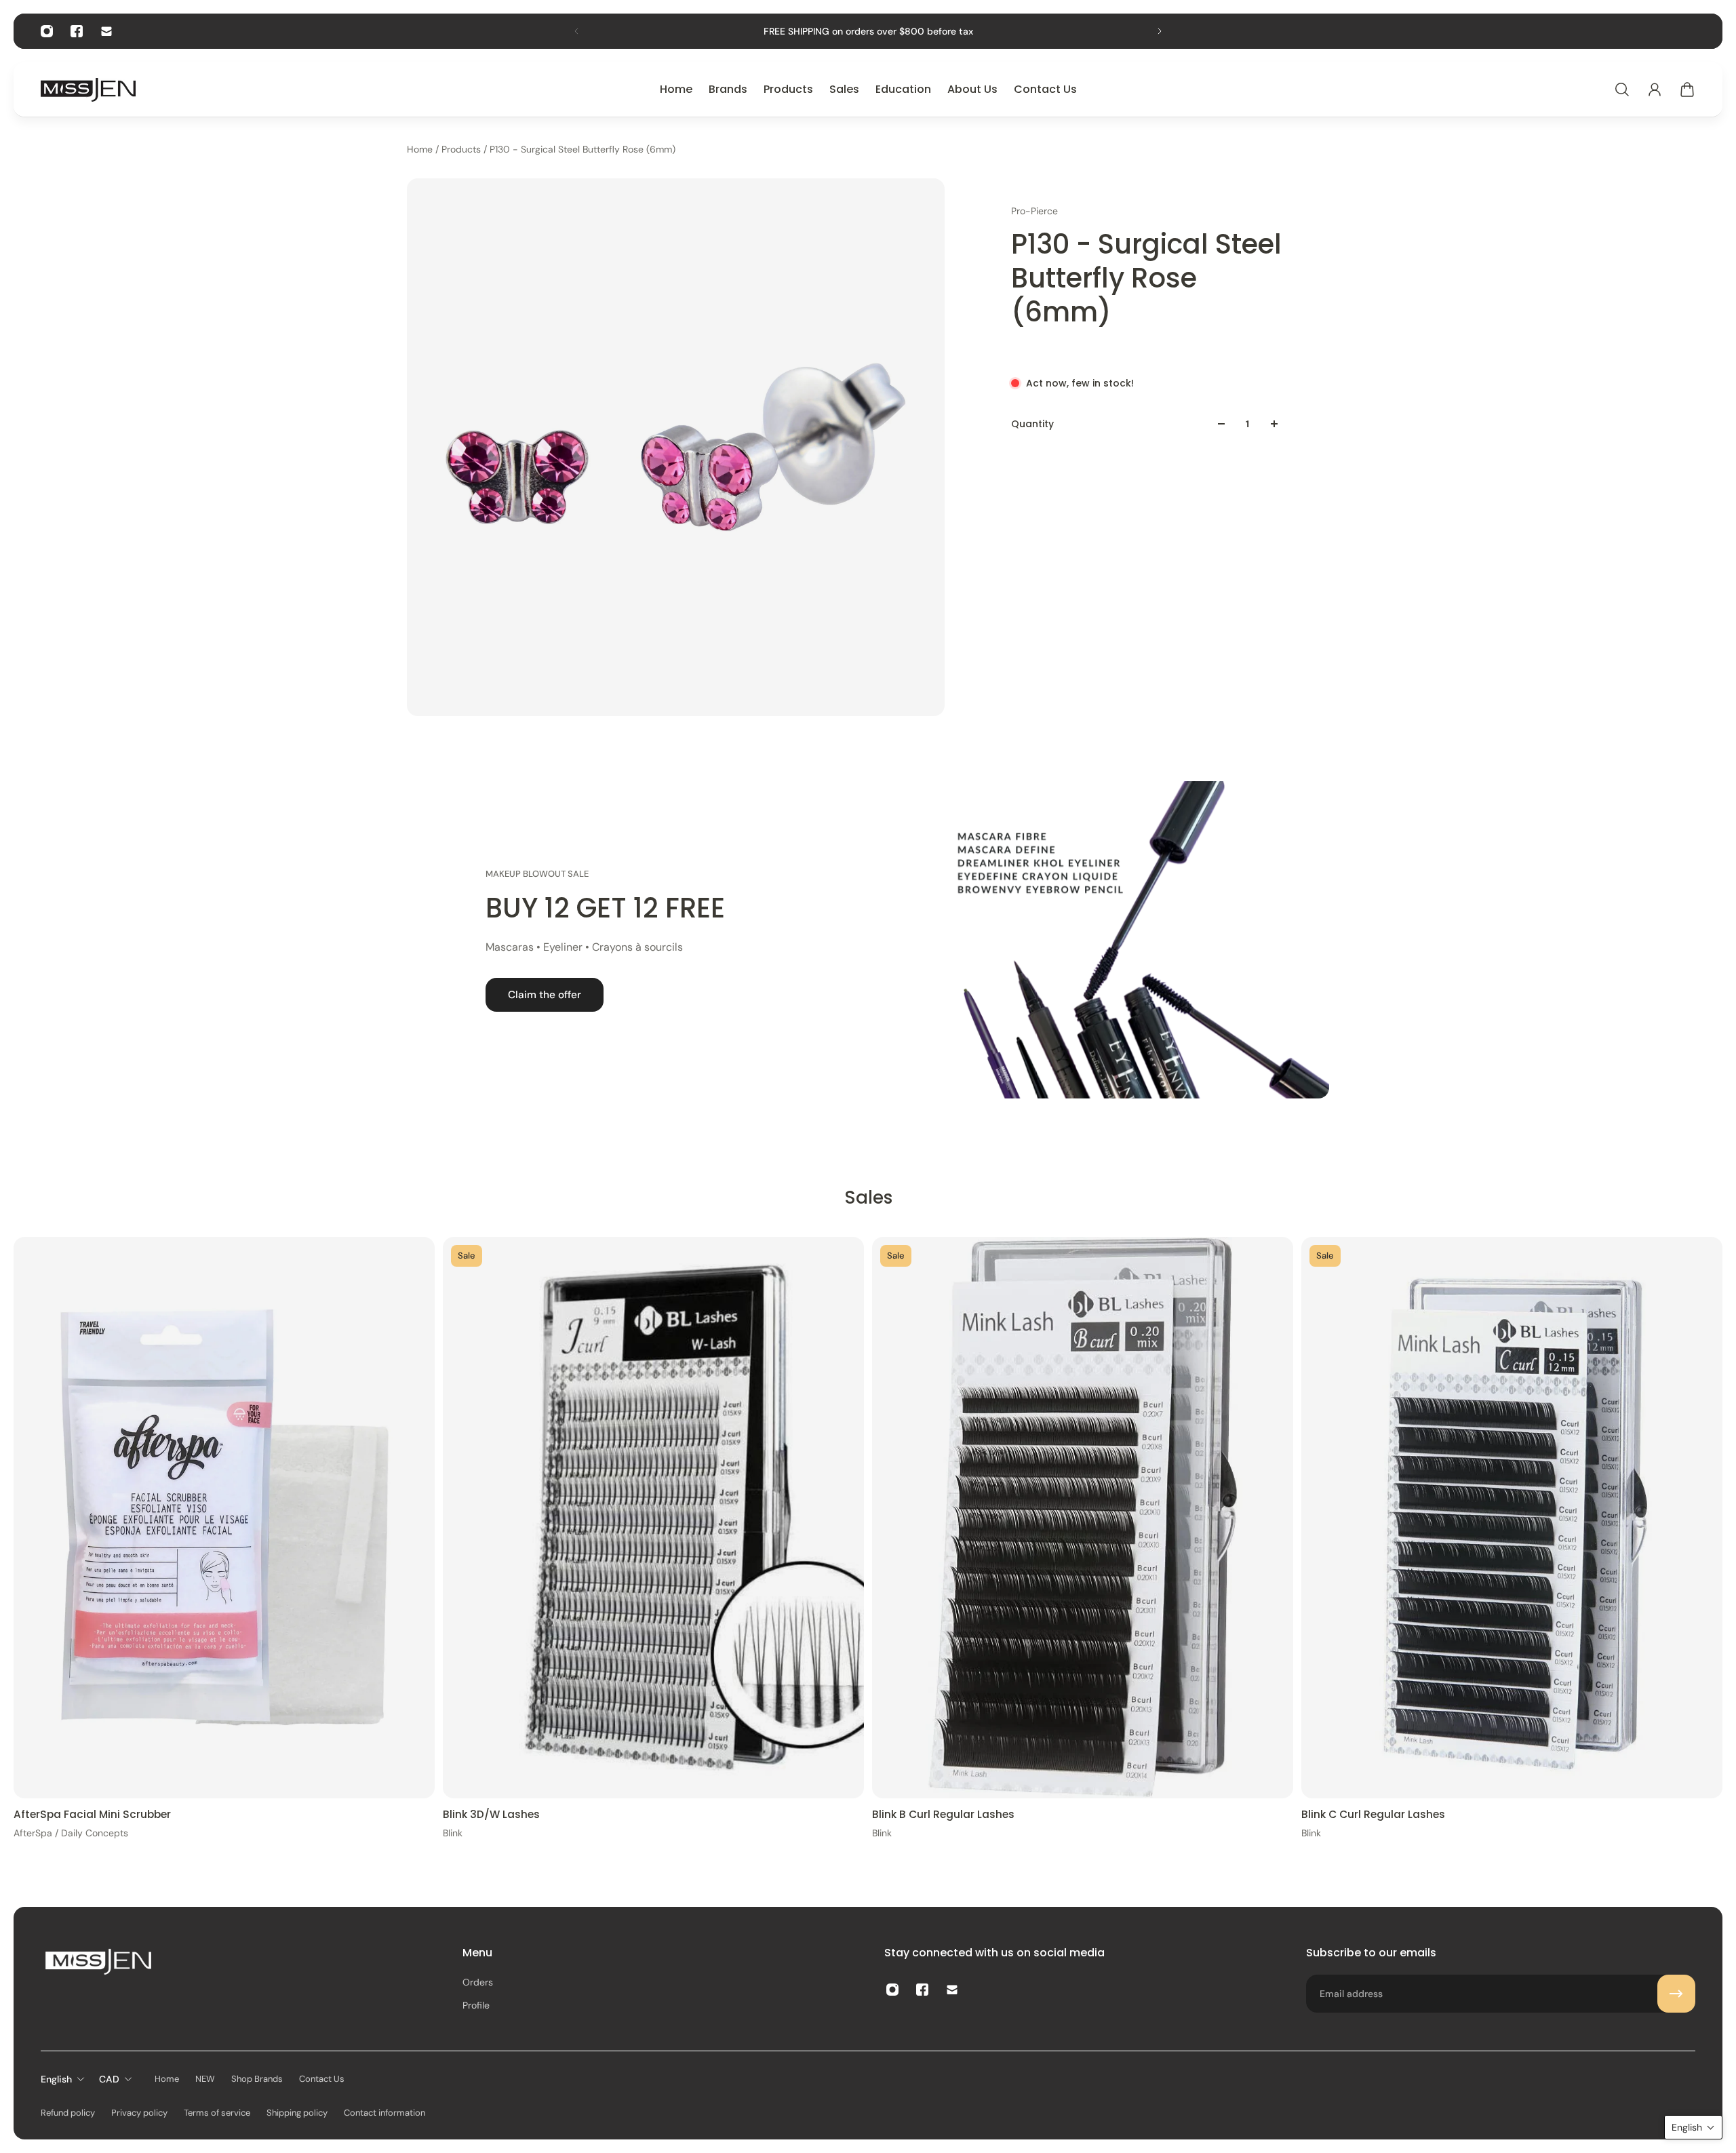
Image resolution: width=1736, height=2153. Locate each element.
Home (421, 149)
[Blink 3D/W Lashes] (653, 1518)
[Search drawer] (1622, 90)
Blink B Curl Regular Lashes (943, 1814)
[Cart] (1687, 90)
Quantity (1032, 424)
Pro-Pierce (1034, 211)
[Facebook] (77, 31)
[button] (1693, 2127)
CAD (109, 2079)
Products (462, 149)
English (56, 2079)
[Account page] (1655, 90)
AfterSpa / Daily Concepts (71, 1833)
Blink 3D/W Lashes (491, 1814)
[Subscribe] (1676, 1994)
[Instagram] (47, 31)
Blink (453, 1833)
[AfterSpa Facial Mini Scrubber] (224, 1518)
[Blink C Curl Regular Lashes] (1512, 1518)
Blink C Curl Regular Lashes (1373, 1814)
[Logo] (88, 90)
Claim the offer (545, 995)
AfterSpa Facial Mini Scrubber (92, 1814)
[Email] (106, 31)
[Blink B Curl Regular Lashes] (1083, 1518)
